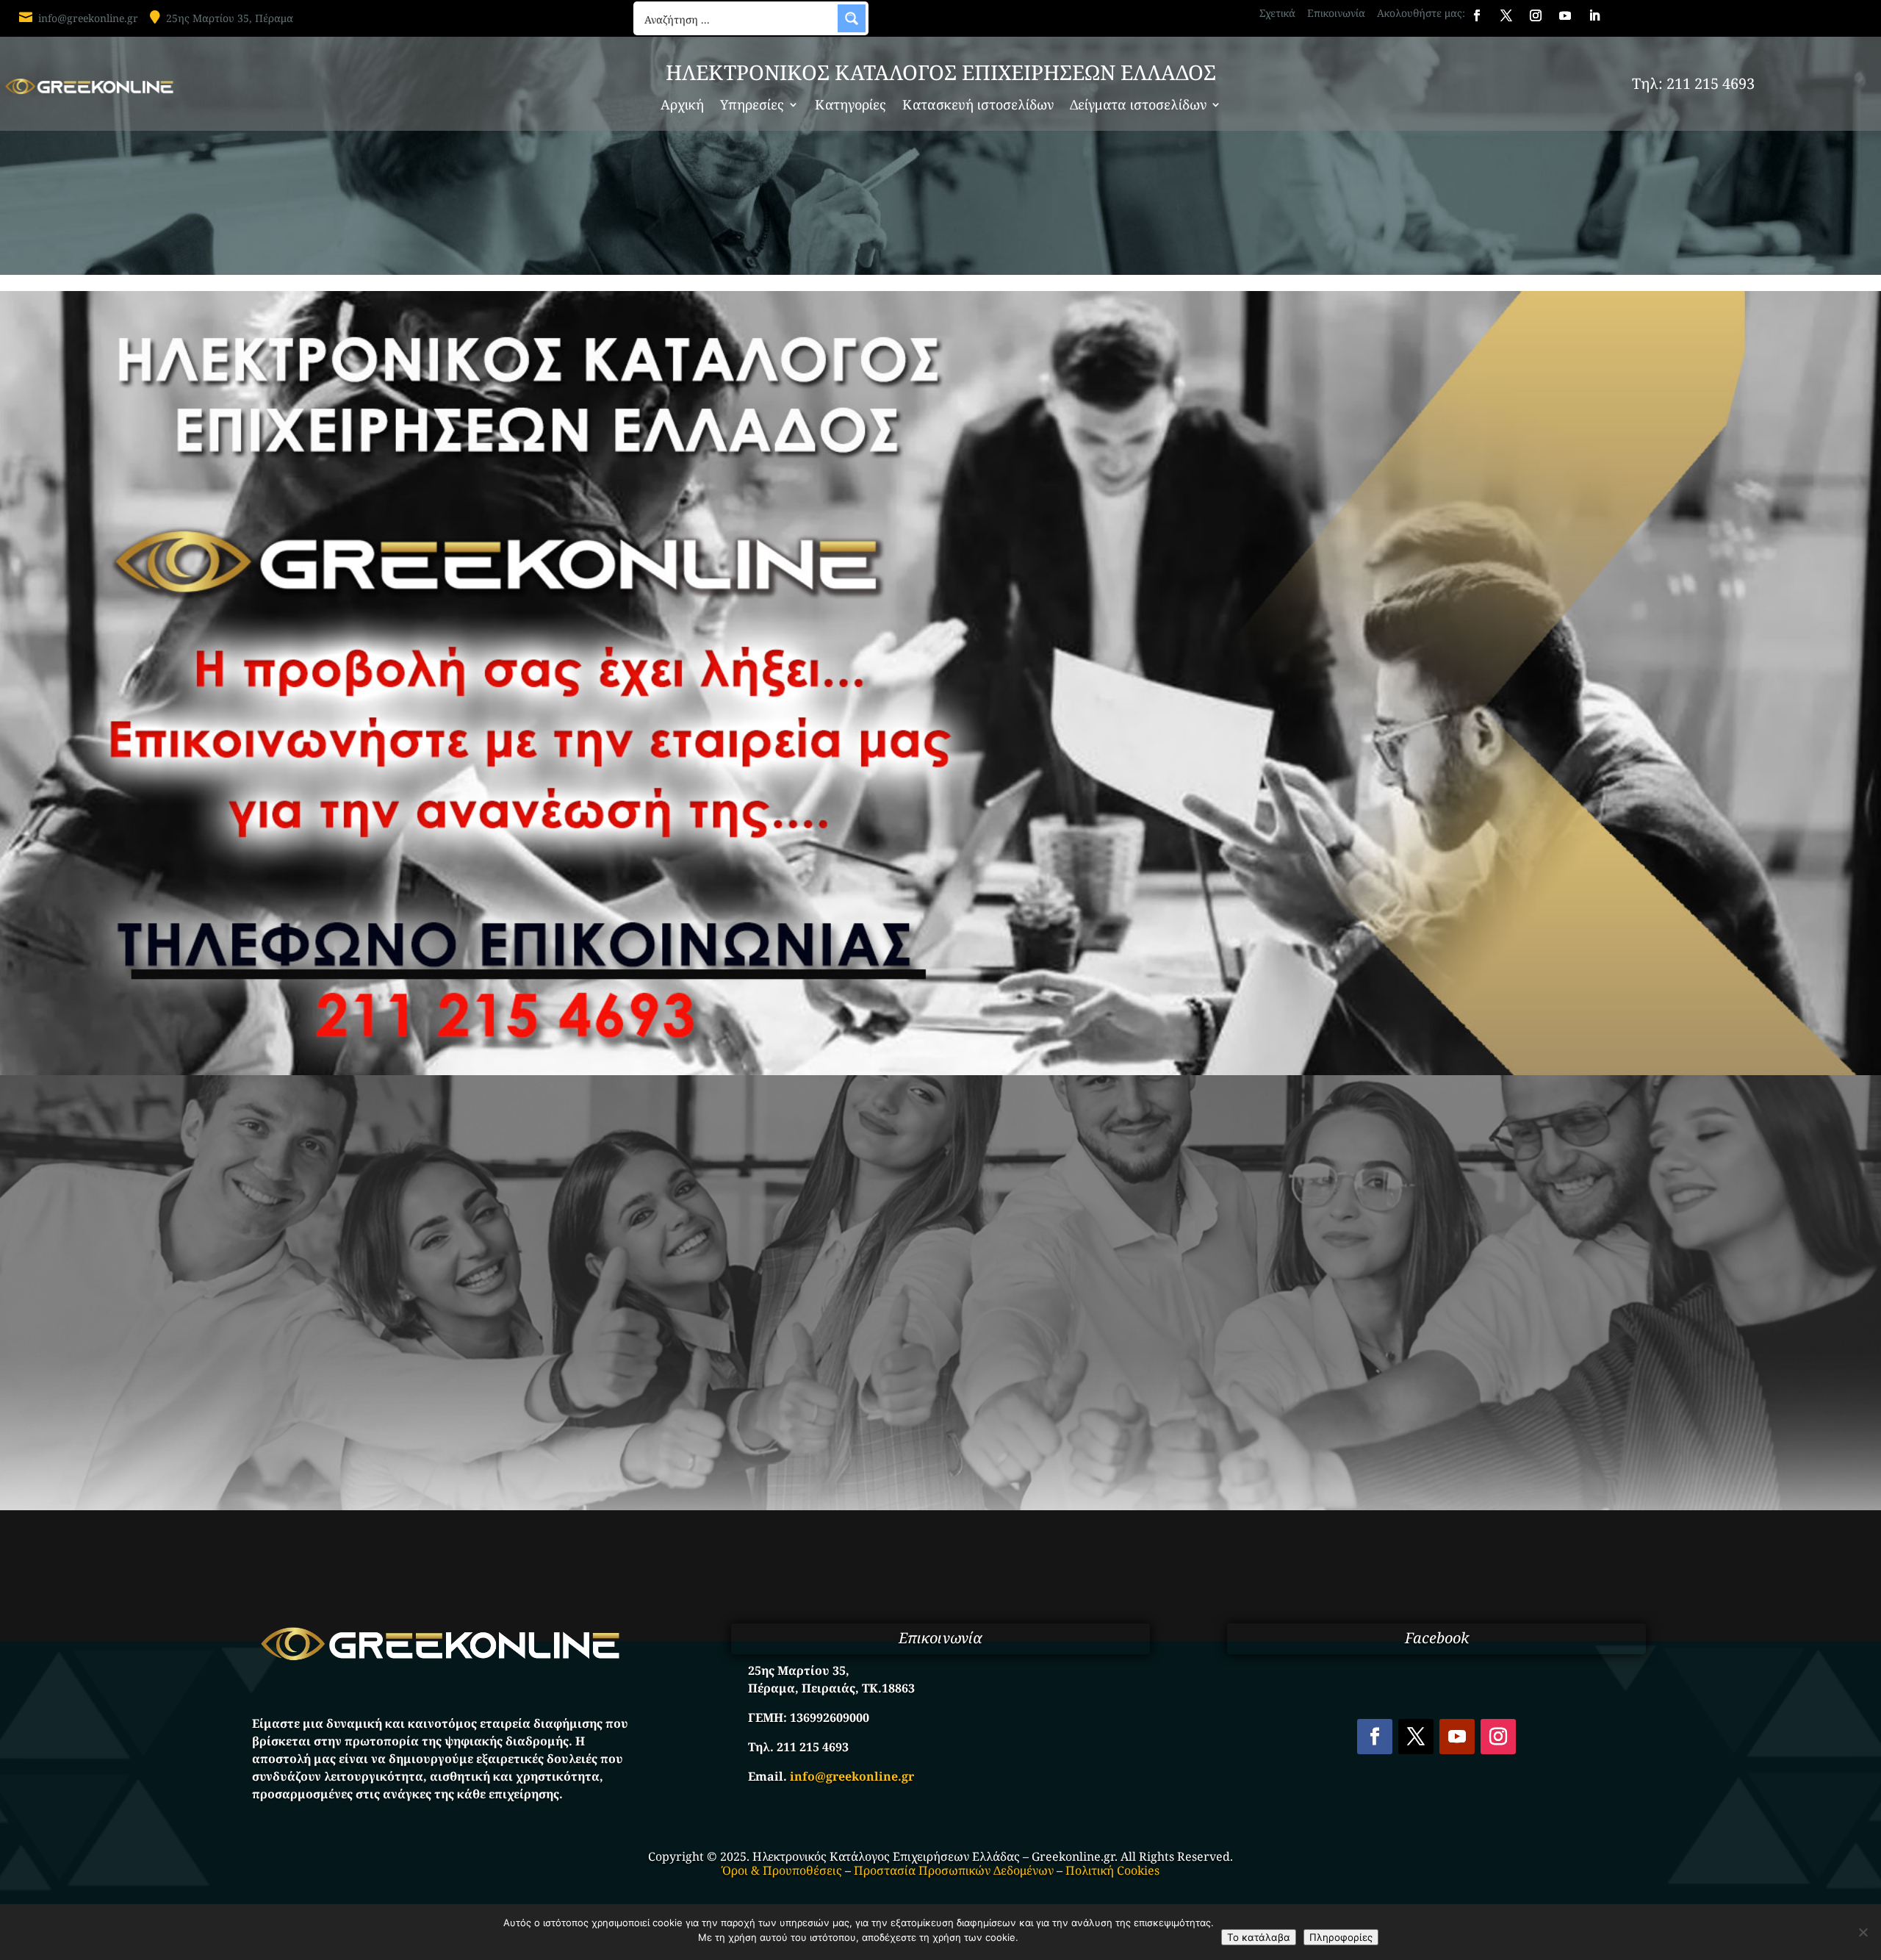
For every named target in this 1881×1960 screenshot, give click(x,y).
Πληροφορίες (1341, 1937)
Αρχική (682, 106)
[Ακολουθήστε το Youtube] (1565, 15)
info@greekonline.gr (88, 18)
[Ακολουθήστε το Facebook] (1477, 15)
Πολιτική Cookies (1112, 1870)
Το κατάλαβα (1259, 1937)
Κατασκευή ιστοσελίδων (978, 106)
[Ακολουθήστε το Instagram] (1536, 15)
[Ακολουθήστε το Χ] (1506, 15)
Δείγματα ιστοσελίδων (1138, 106)
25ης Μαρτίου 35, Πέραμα (230, 18)
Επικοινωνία (1336, 13)
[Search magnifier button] (852, 18)
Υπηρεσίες (752, 106)
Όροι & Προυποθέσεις (782, 1870)
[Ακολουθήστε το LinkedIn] (1594, 15)
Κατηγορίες (850, 106)
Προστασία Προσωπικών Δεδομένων (954, 1870)
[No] (1863, 1932)
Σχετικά (1277, 13)
